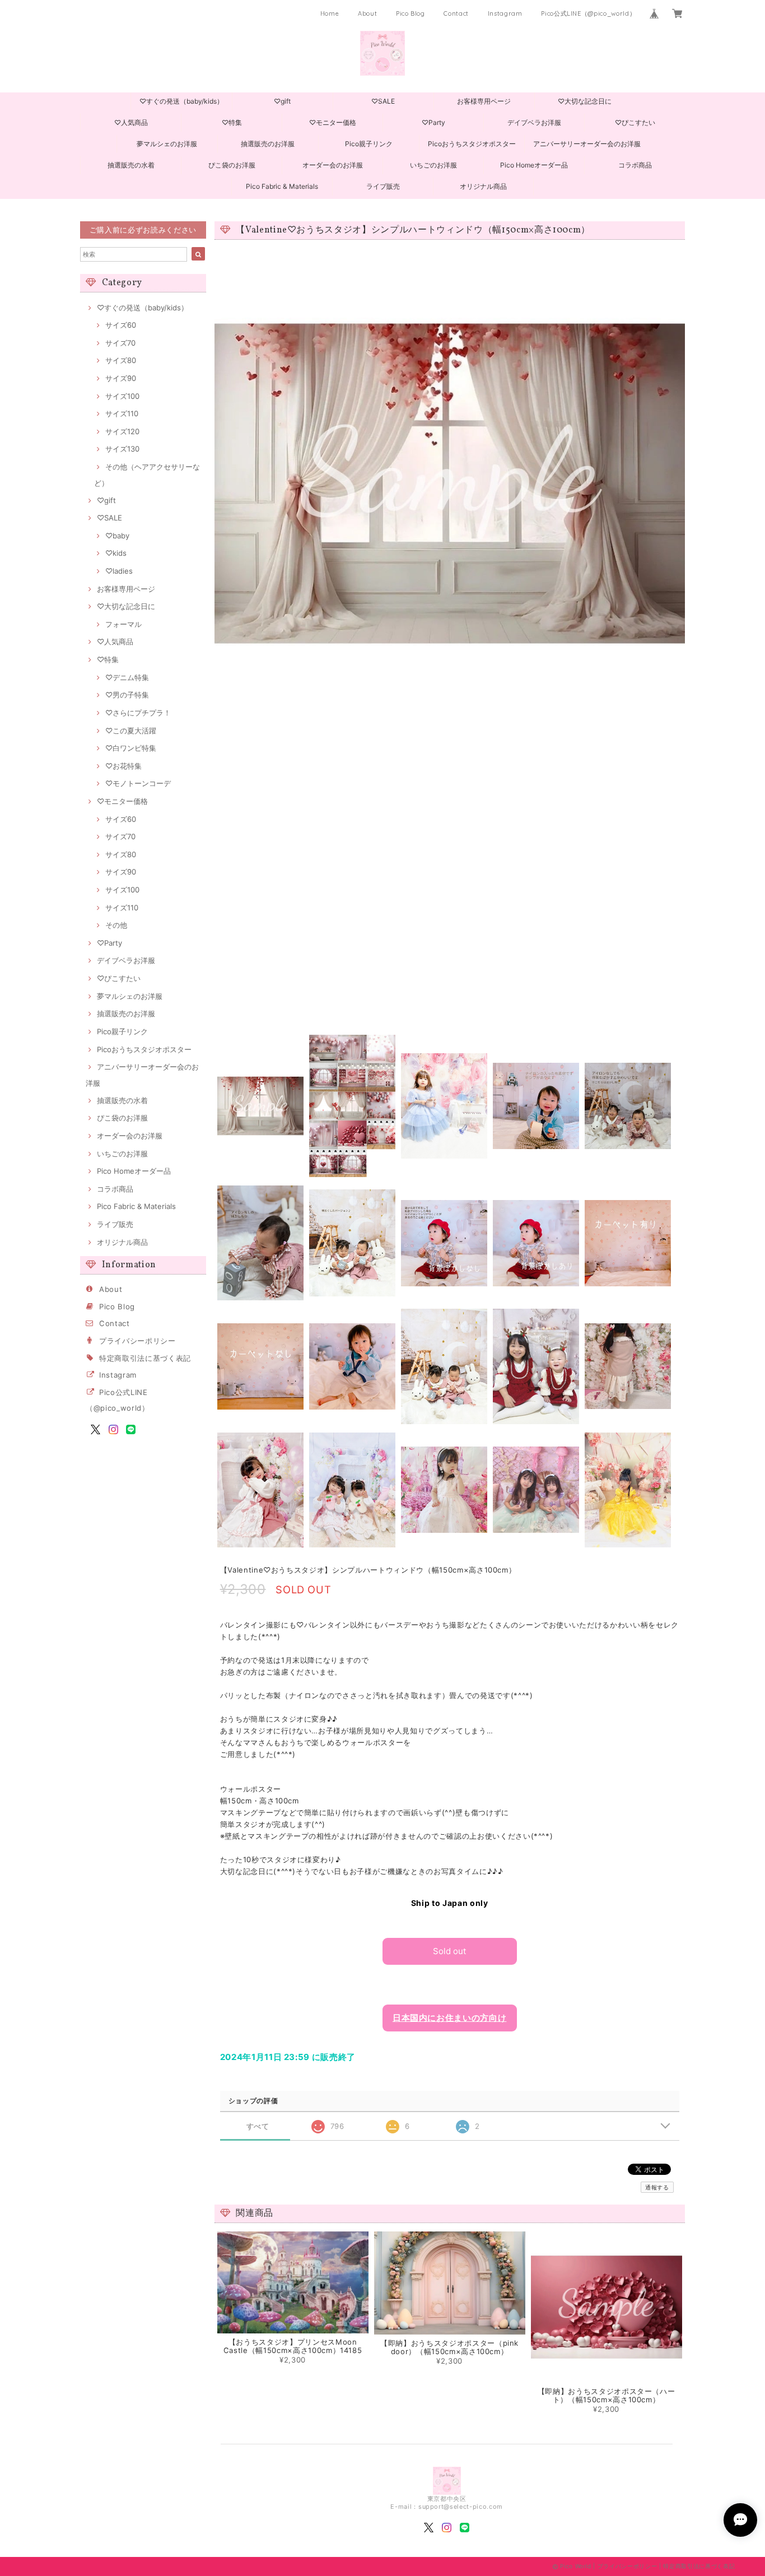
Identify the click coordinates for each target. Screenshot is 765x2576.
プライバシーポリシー (137, 1341)
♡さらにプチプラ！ (138, 713)
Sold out (449, 1951)
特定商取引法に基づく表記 (145, 1358)
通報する (657, 2187)
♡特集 (232, 122)
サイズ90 (121, 378)
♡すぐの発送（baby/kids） (181, 101)
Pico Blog (411, 13)
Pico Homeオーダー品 (534, 165)
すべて (258, 2126)
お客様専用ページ (484, 101)
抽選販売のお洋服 (268, 144)
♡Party (433, 122)
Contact (456, 13)
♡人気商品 (131, 122)
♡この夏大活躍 (131, 731)
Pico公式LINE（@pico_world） (588, 13)
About (367, 13)
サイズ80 (121, 360)
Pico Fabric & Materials (282, 186)
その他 (116, 925)
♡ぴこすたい (635, 122)
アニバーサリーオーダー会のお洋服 (587, 144)
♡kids (116, 553)
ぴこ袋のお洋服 (232, 165)
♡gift (282, 101)
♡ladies (119, 571)
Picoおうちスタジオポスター (472, 144)
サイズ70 (120, 343)
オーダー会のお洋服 (333, 165)
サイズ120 (122, 431)
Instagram (505, 13)
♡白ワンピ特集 (131, 748)
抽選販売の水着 (131, 165)
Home (330, 13)
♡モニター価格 (333, 122)
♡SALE (383, 101)
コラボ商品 (635, 165)
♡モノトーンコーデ (138, 783)
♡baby (117, 536)
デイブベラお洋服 (534, 122)
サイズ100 (122, 396)
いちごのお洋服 (433, 165)
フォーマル (123, 624)
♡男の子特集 (127, 695)
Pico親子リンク (369, 144)
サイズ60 (121, 325)
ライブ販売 (383, 186)
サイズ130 (122, 449)
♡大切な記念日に (585, 101)
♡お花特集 (123, 766)
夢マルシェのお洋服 (167, 144)
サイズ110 (122, 413)
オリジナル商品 (483, 186)
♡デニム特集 (127, 677)
